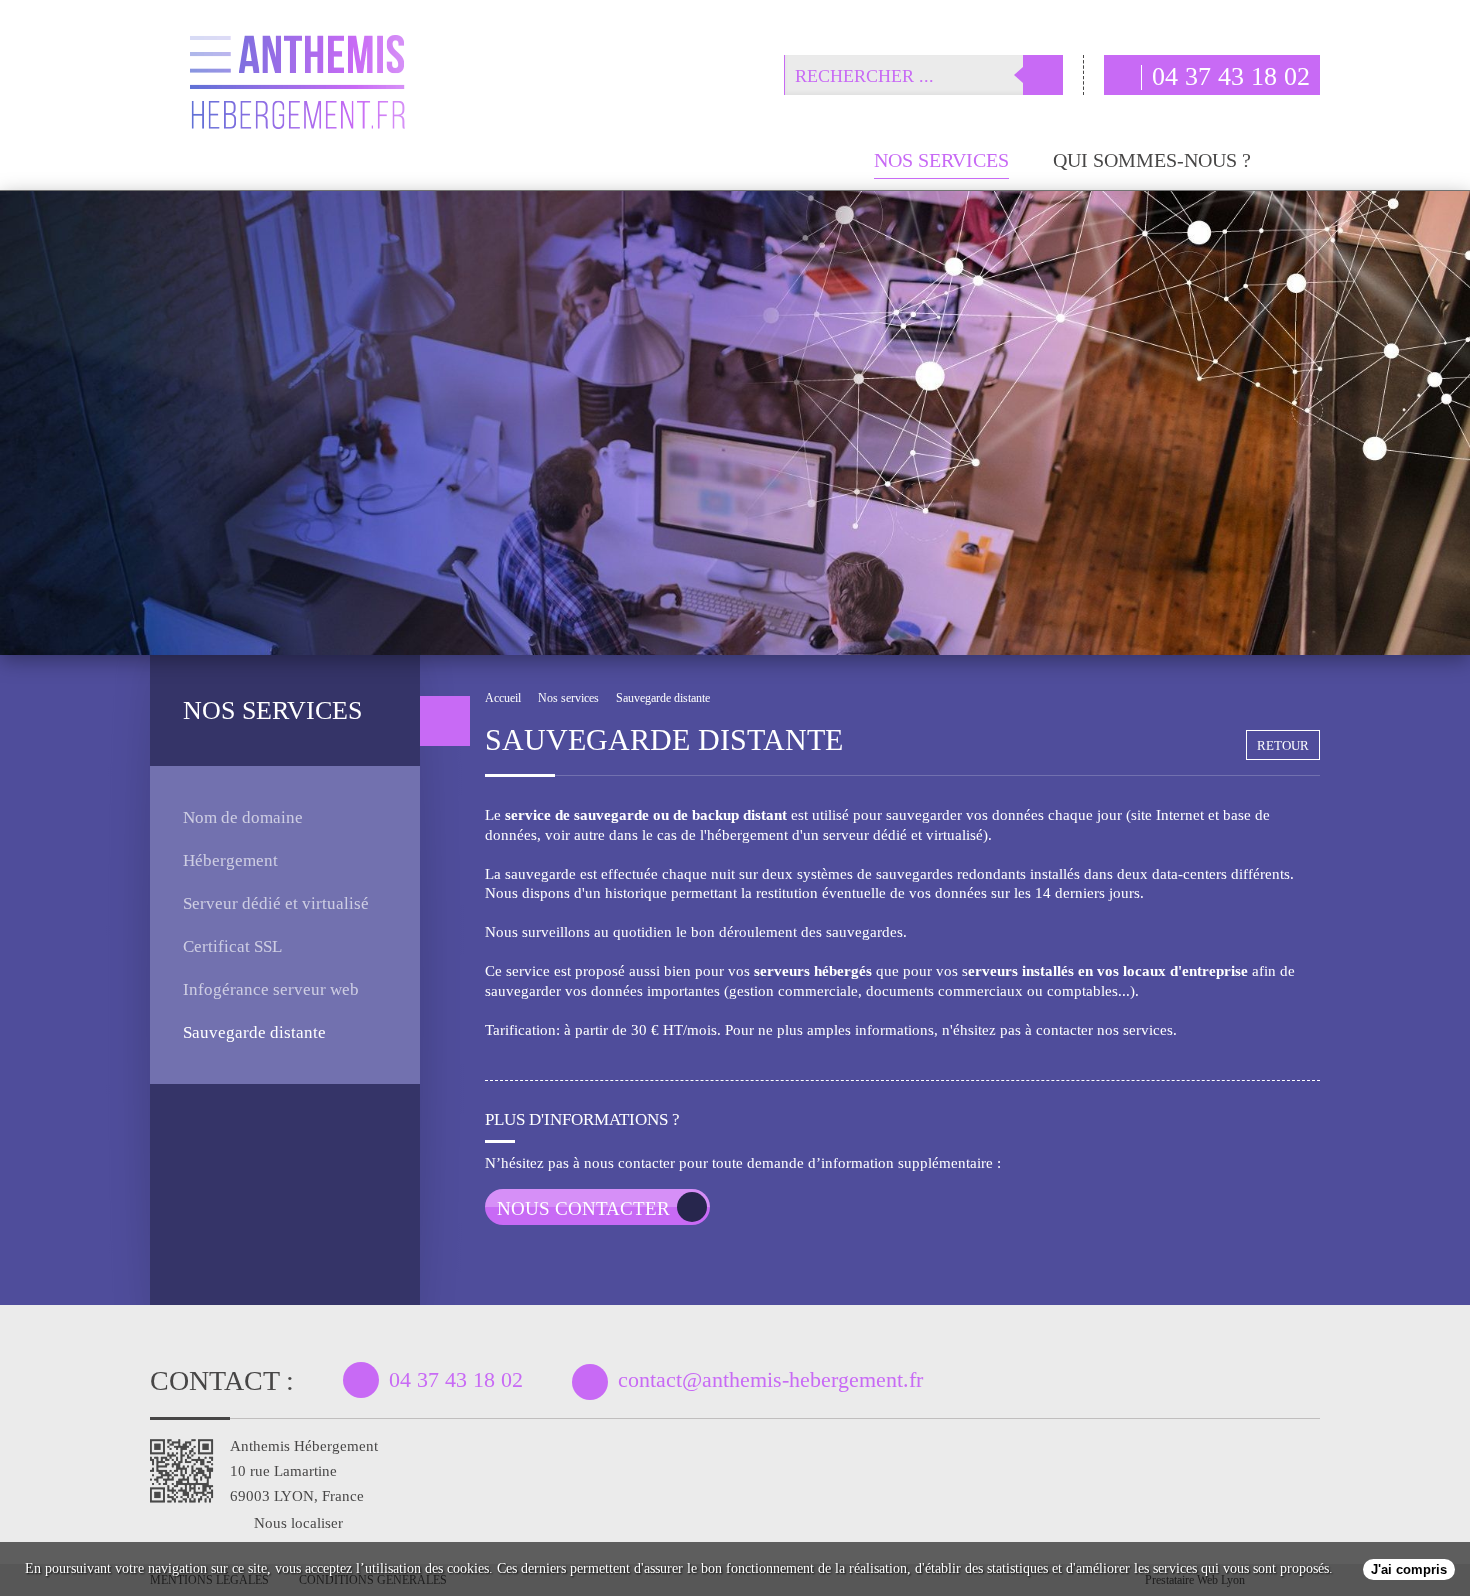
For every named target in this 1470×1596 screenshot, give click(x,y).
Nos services (941, 160)
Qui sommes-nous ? (1152, 160)
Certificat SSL (232, 946)
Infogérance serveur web (271, 989)
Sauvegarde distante (254, 1032)
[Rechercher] (1043, 75)
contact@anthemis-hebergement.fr (770, 1379)
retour (1283, 745)
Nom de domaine (243, 817)
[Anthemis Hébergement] (297, 90)
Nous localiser (298, 1523)
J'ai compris (1409, 1569)
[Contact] (1307, 166)
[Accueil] (820, 168)
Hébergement (230, 860)
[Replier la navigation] (445, 721)
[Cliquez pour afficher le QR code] (182, 1471)
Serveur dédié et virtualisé (276, 903)
